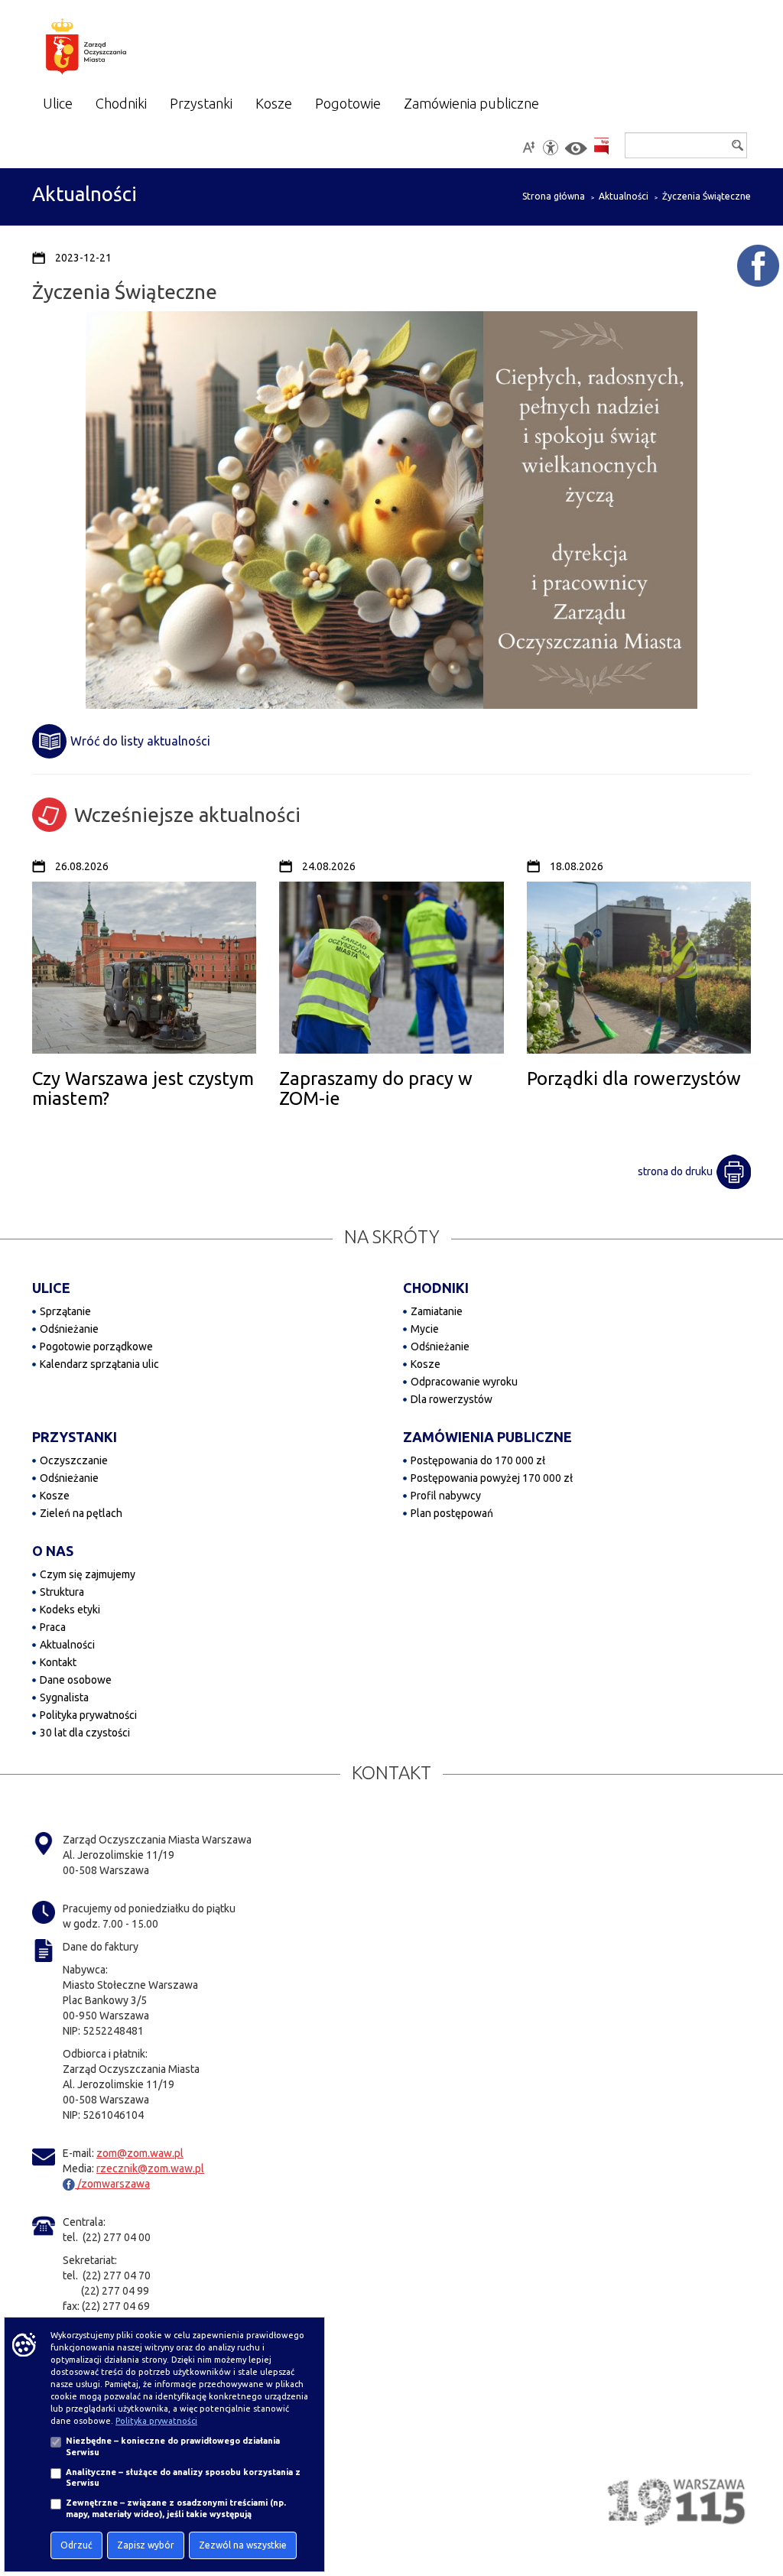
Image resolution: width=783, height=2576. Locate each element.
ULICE (51, 1288)
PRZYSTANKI (75, 1437)
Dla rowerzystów (452, 1399)
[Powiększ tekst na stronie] (528, 148)
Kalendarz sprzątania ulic (99, 1364)
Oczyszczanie (74, 1460)
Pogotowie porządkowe (96, 1346)
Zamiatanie (437, 1311)
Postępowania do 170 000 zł (478, 1460)
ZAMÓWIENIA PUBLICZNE (487, 1437)
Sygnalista (64, 1697)
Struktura (62, 1592)
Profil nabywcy (446, 1496)
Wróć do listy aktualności (140, 741)
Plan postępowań (452, 1513)
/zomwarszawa (112, 2184)
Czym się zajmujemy (88, 1574)
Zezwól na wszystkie (243, 2545)
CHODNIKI (436, 1288)
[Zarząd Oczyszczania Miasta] (113, 49)
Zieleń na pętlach (81, 1513)
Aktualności (624, 196)
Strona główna (554, 196)
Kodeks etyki (70, 1610)
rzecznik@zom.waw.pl (150, 2168)
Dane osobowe (76, 1680)
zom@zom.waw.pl (140, 2153)
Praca (53, 1627)
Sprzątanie (65, 1311)
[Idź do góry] (761, 2516)
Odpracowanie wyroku (464, 1382)
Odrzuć (76, 2545)
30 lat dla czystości (85, 1733)
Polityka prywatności (88, 1715)
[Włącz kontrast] (576, 149)
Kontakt (58, 1662)
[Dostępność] (551, 148)
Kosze (426, 1364)
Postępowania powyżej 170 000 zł (492, 1478)
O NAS (53, 1551)
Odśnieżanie (69, 1329)
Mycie (425, 1329)
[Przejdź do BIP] (601, 146)
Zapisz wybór (146, 2545)
